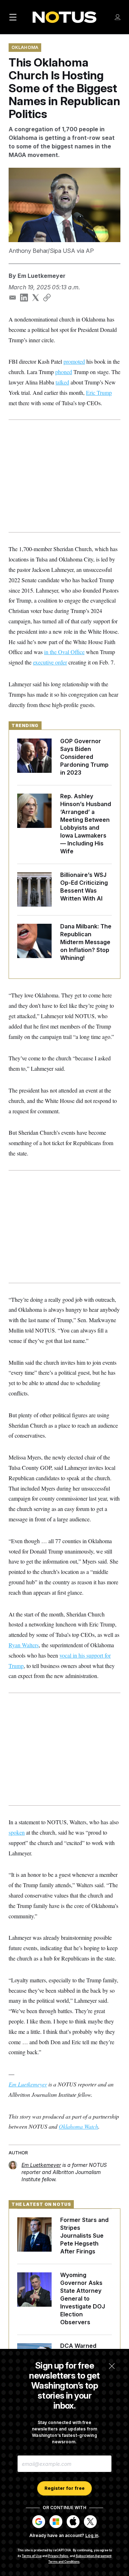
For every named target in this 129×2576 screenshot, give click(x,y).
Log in (92, 2535)
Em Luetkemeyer (42, 276)
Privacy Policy (58, 2556)
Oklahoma (25, 47)
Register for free (64, 2488)
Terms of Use (32, 2556)
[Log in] (118, 17)
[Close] (112, 2366)
